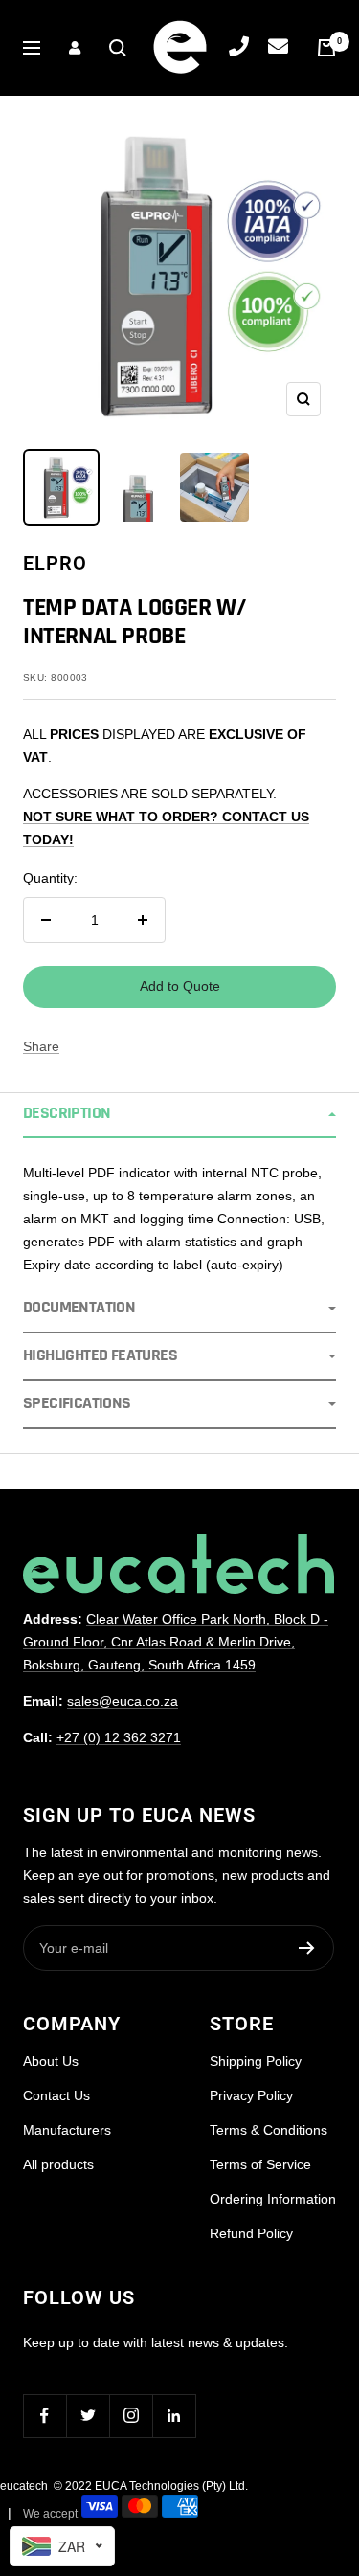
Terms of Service (260, 2164)
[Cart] (326, 48)
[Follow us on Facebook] (45, 2416)
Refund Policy (251, 2233)
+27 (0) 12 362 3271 (119, 1737)
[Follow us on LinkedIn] (174, 2416)
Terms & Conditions (269, 2130)
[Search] (118, 48)
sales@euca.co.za (123, 1701)
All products (58, 2164)
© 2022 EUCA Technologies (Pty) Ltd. (151, 2486)
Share (41, 1046)
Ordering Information (273, 2199)
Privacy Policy (251, 2095)
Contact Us (56, 2095)
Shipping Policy (256, 2061)
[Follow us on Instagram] (131, 2416)
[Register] (307, 1948)
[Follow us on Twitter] (88, 2416)
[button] (179, 1115)
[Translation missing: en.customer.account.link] (75, 48)
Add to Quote (180, 986)
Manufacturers (67, 2130)
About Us (51, 2061)
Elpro (55, 563)
